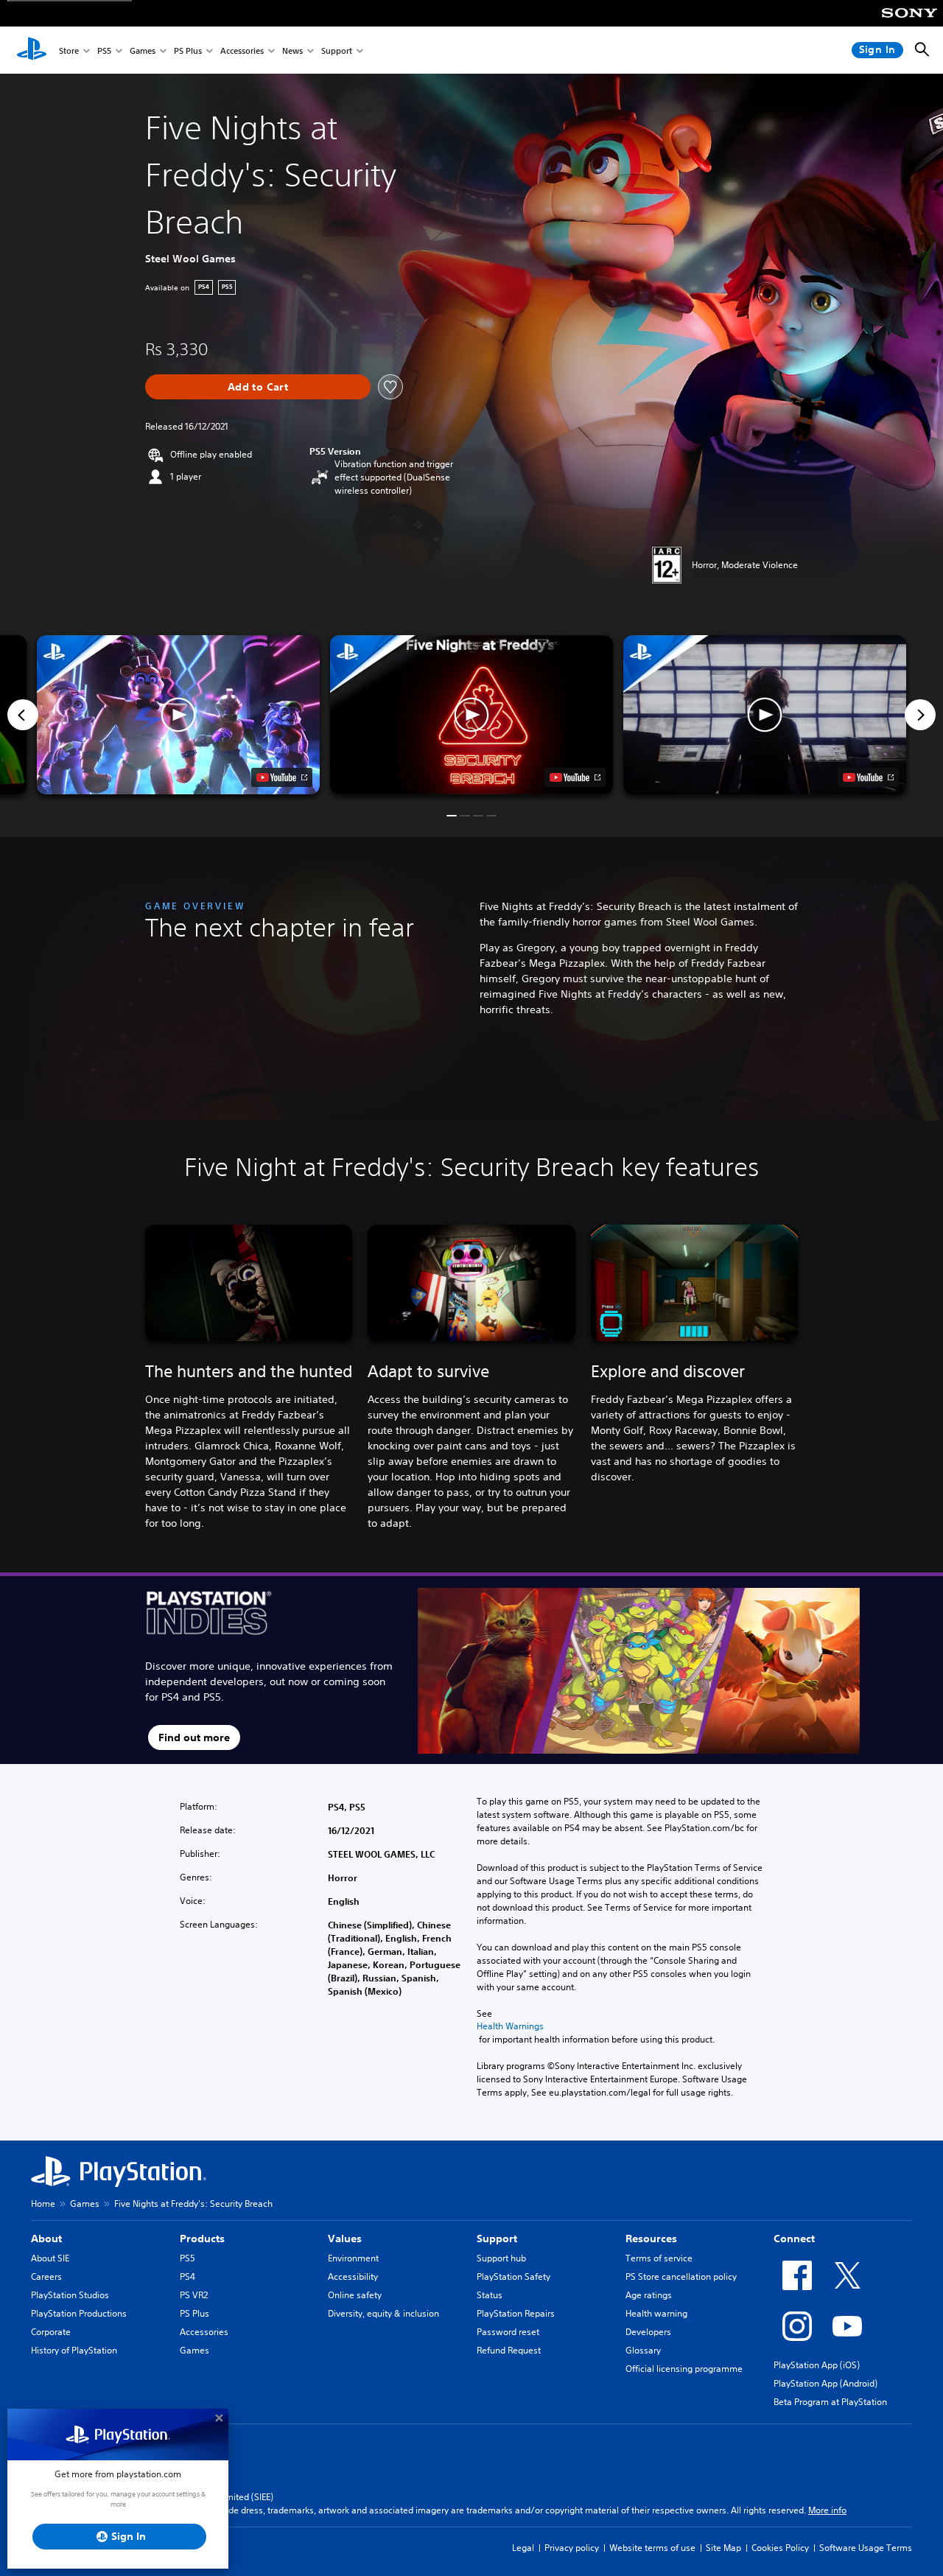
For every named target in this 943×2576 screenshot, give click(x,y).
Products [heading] (202, 2239)
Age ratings (649, 2295)
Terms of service (659, 2258)
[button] (471, 715)
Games (143, 50)
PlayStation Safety (513, 2276)
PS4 (187, 2276)
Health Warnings (510, 2026)
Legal (523, 2548)
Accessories (242, 50)
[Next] (920, 715)
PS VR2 (194, 2295)
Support (337, 50)
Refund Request (509, 2350)
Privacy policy (572, 2548)
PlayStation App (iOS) (817, 2365)
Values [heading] (345, 2239)
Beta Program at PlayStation (830, 2402)
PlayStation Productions (79, 2313)
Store (69, 50)
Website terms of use (652, 2548)
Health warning (656, 2313)
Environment (353, 2258)
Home (43, 2204)
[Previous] (23, 715)
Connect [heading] (794, 2239)
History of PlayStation (74, 2350)
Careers (46, 2276)
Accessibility (353, 2276)
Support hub (501, 2258)
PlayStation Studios (70, 2295)
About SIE (50, 2258)
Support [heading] (497, 2239)
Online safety (355, 2295)
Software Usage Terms (866, 2548)
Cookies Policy (780, 2548)
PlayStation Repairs (516, 2313)
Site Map (723, 2548)
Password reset (508, 2332)
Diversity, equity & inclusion (383, 2313)
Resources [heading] (651, 2239)
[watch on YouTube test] (575, 777)
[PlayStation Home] (32, 50)
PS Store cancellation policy (681, 2276)
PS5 (104, 50)
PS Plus (188, 50)
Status (490, 2295)
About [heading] (46, 2239)
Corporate (51, 2332)
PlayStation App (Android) (825, 2383)
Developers (648, 2332)
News (292, 50)
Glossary (643, 2350)
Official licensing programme (684, 2369)
